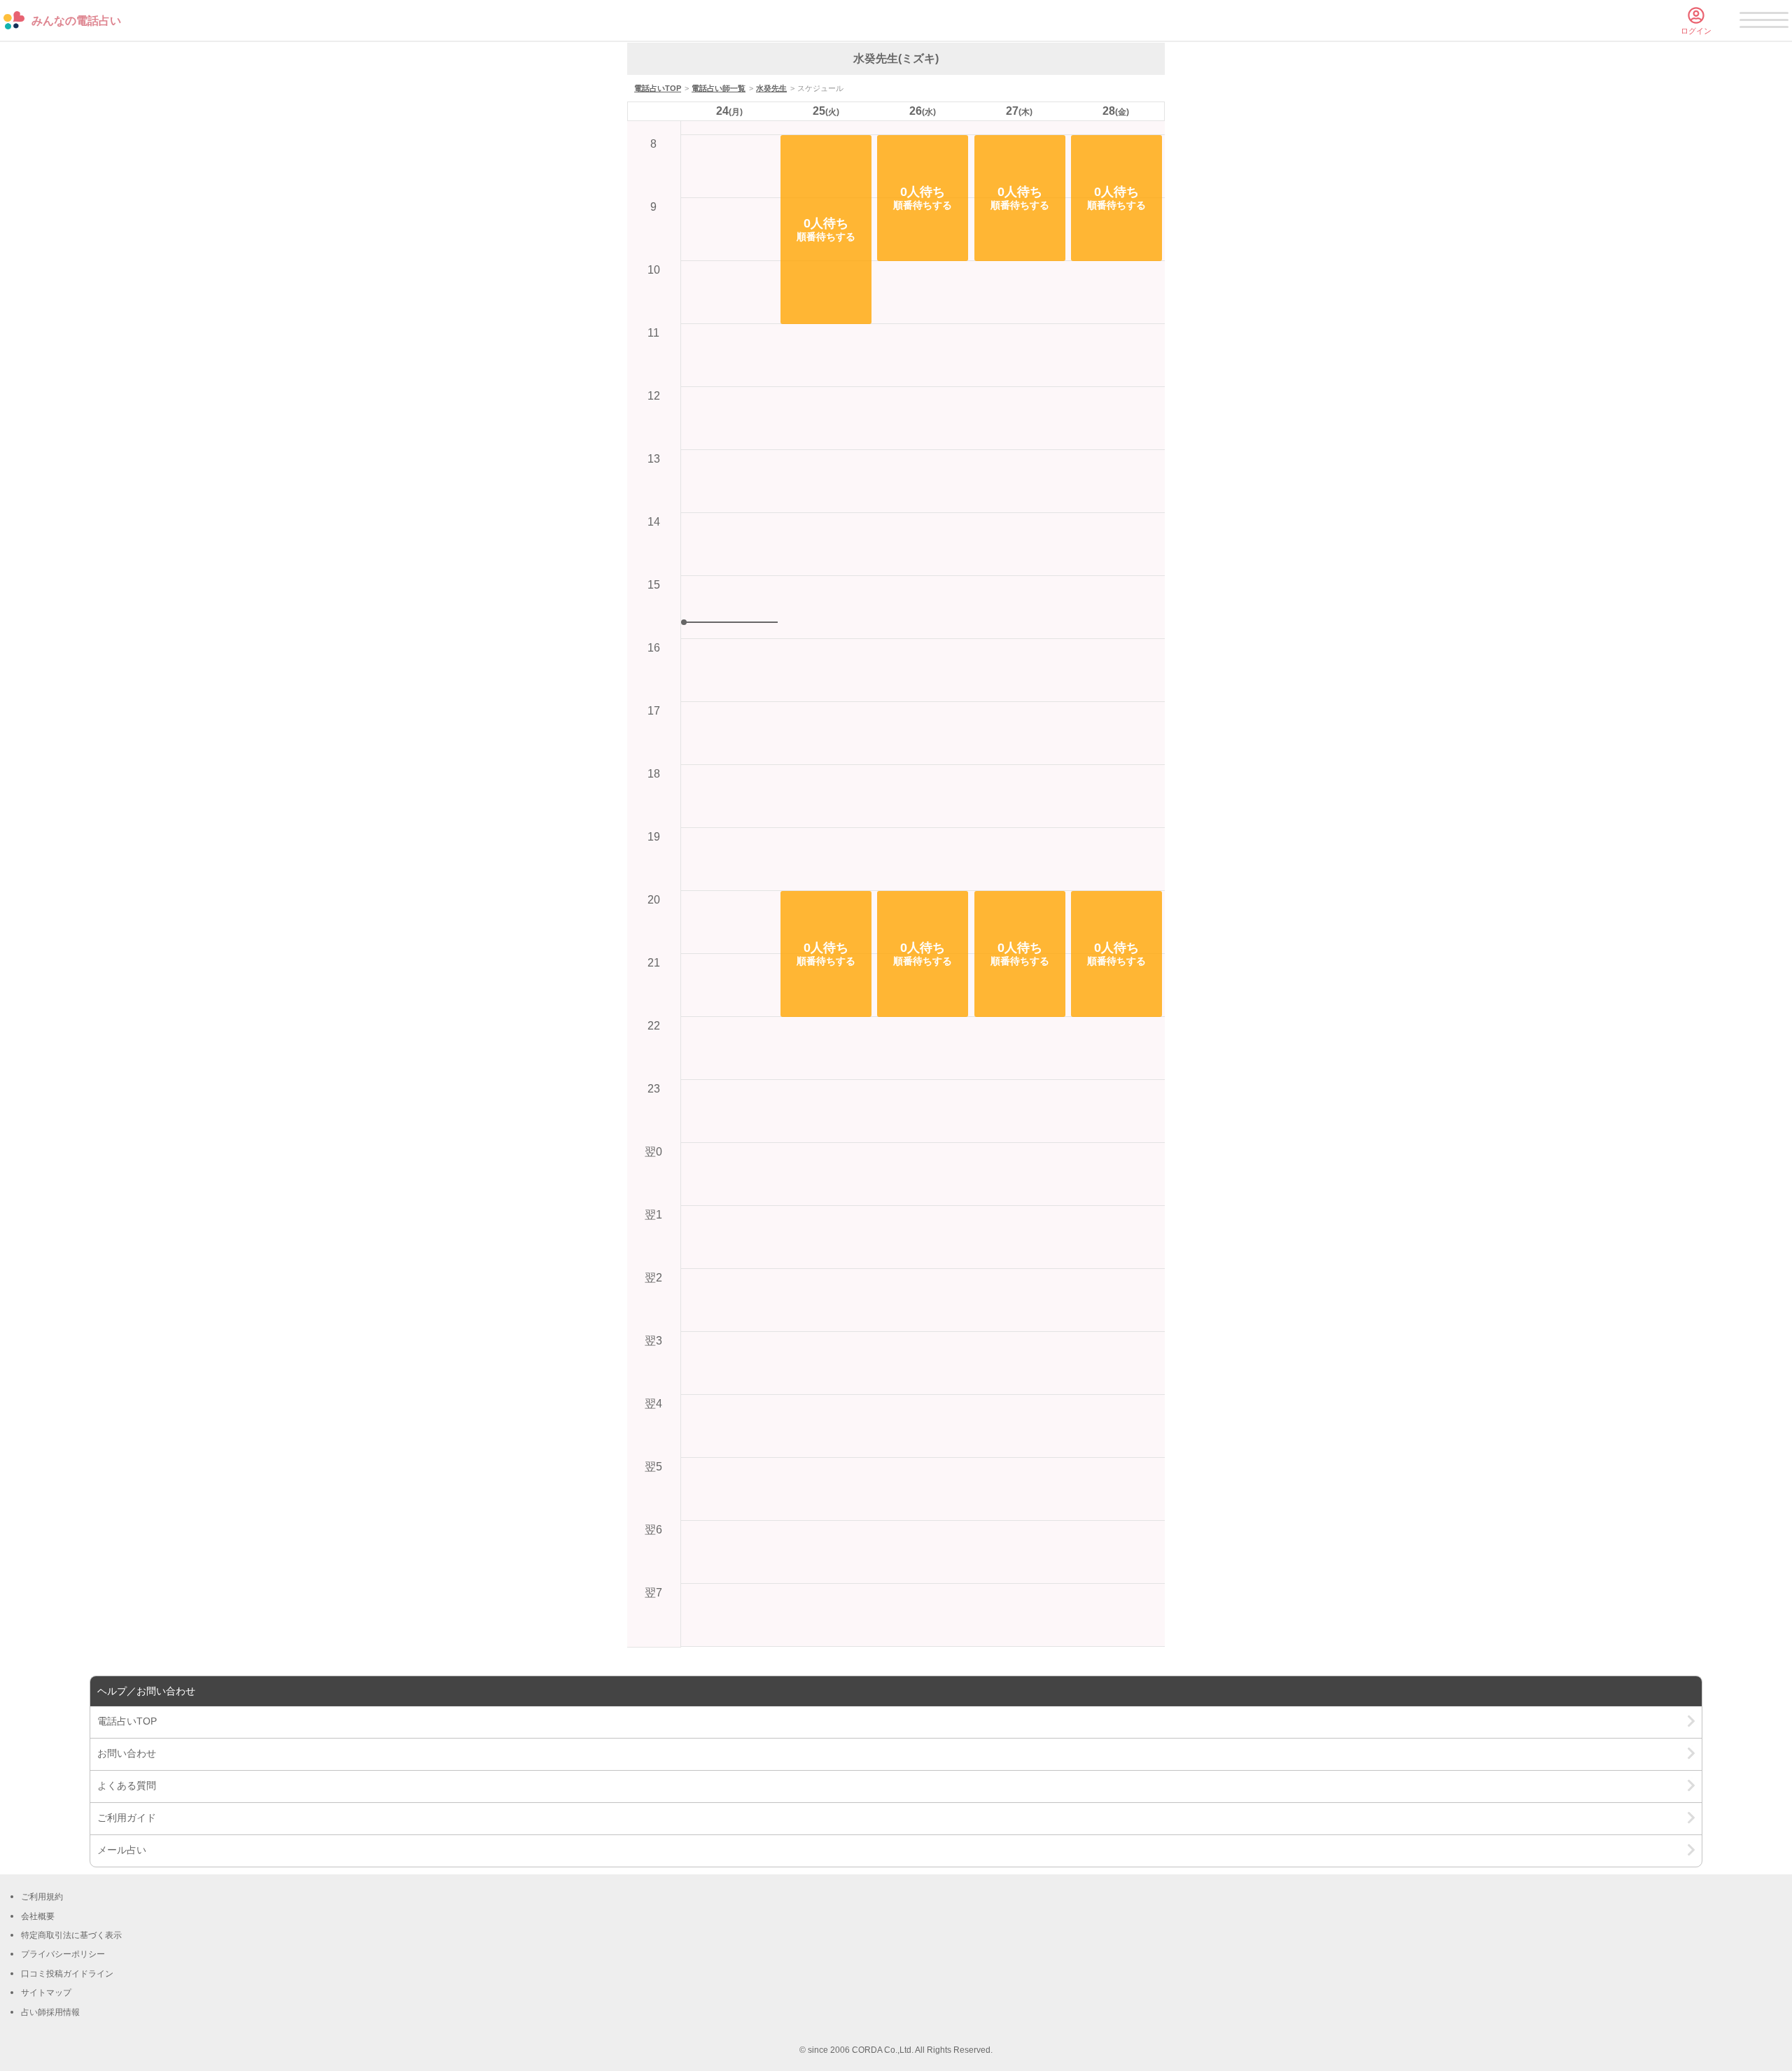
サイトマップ (46, 1993)
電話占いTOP (658, 88)
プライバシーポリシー (63, 1954)
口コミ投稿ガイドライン (67, 1974)
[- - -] (1764, 22)
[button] (826, 230)
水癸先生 (771, 88)
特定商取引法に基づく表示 (71, 1935)
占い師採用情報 (50, 2012)
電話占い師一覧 (719, 88)
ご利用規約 (42, 1897)
